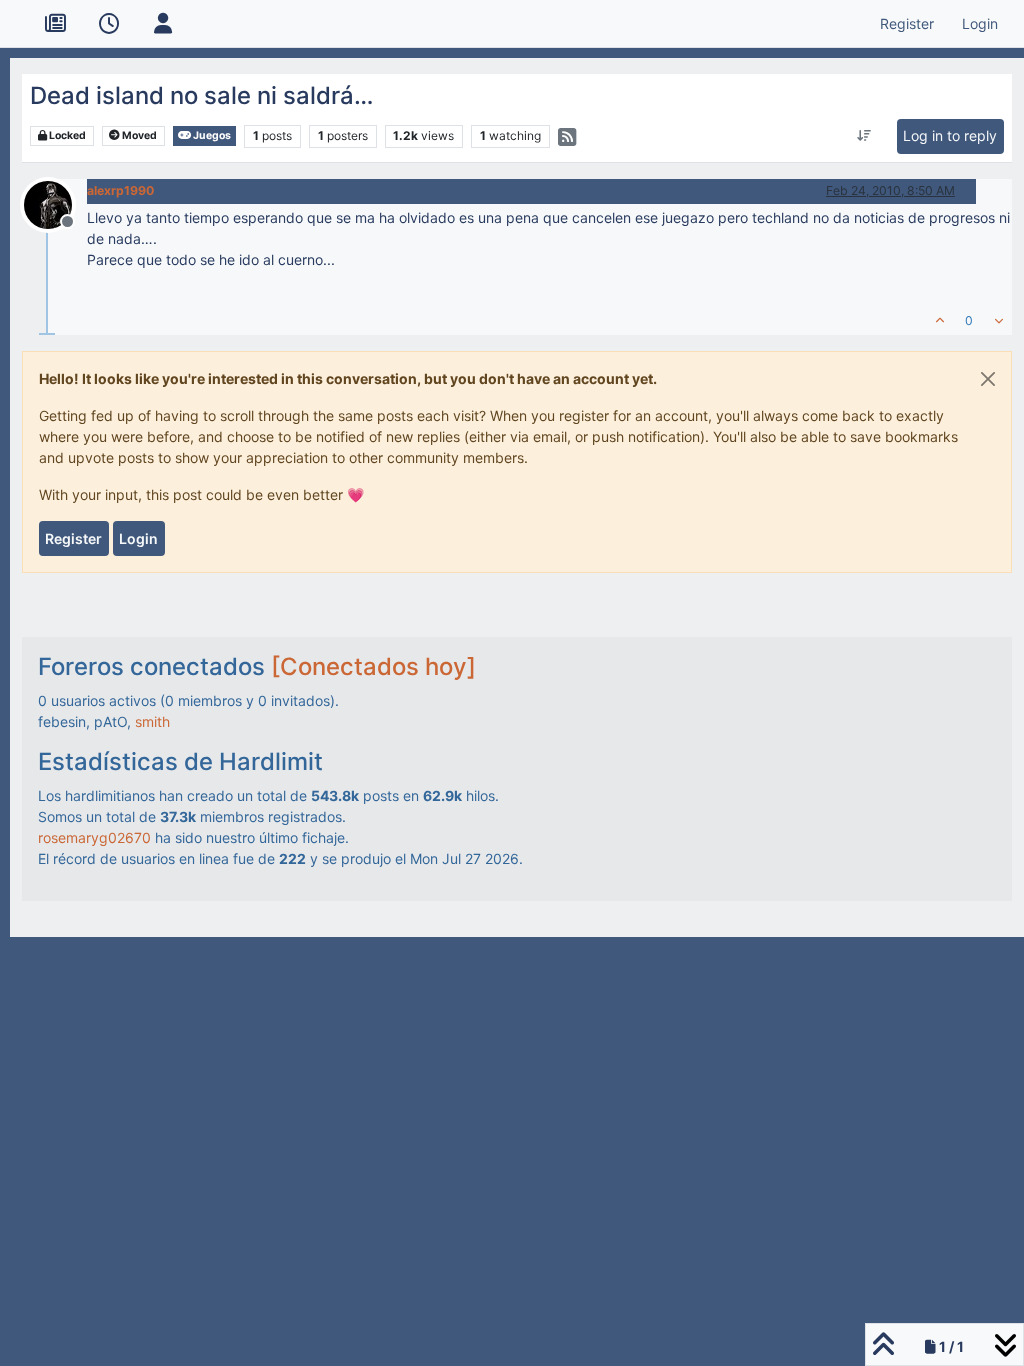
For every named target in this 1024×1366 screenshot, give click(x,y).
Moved (138, 135)
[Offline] (55, 203)
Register (73, 538)
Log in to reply (950, 135)
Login (138, 538)
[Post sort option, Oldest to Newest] (864, 136)
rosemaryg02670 (94, 837)
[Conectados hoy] (373, 666)
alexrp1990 (120, 190)
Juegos (211, 135)
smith (152, 721)
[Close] (988, 379)
